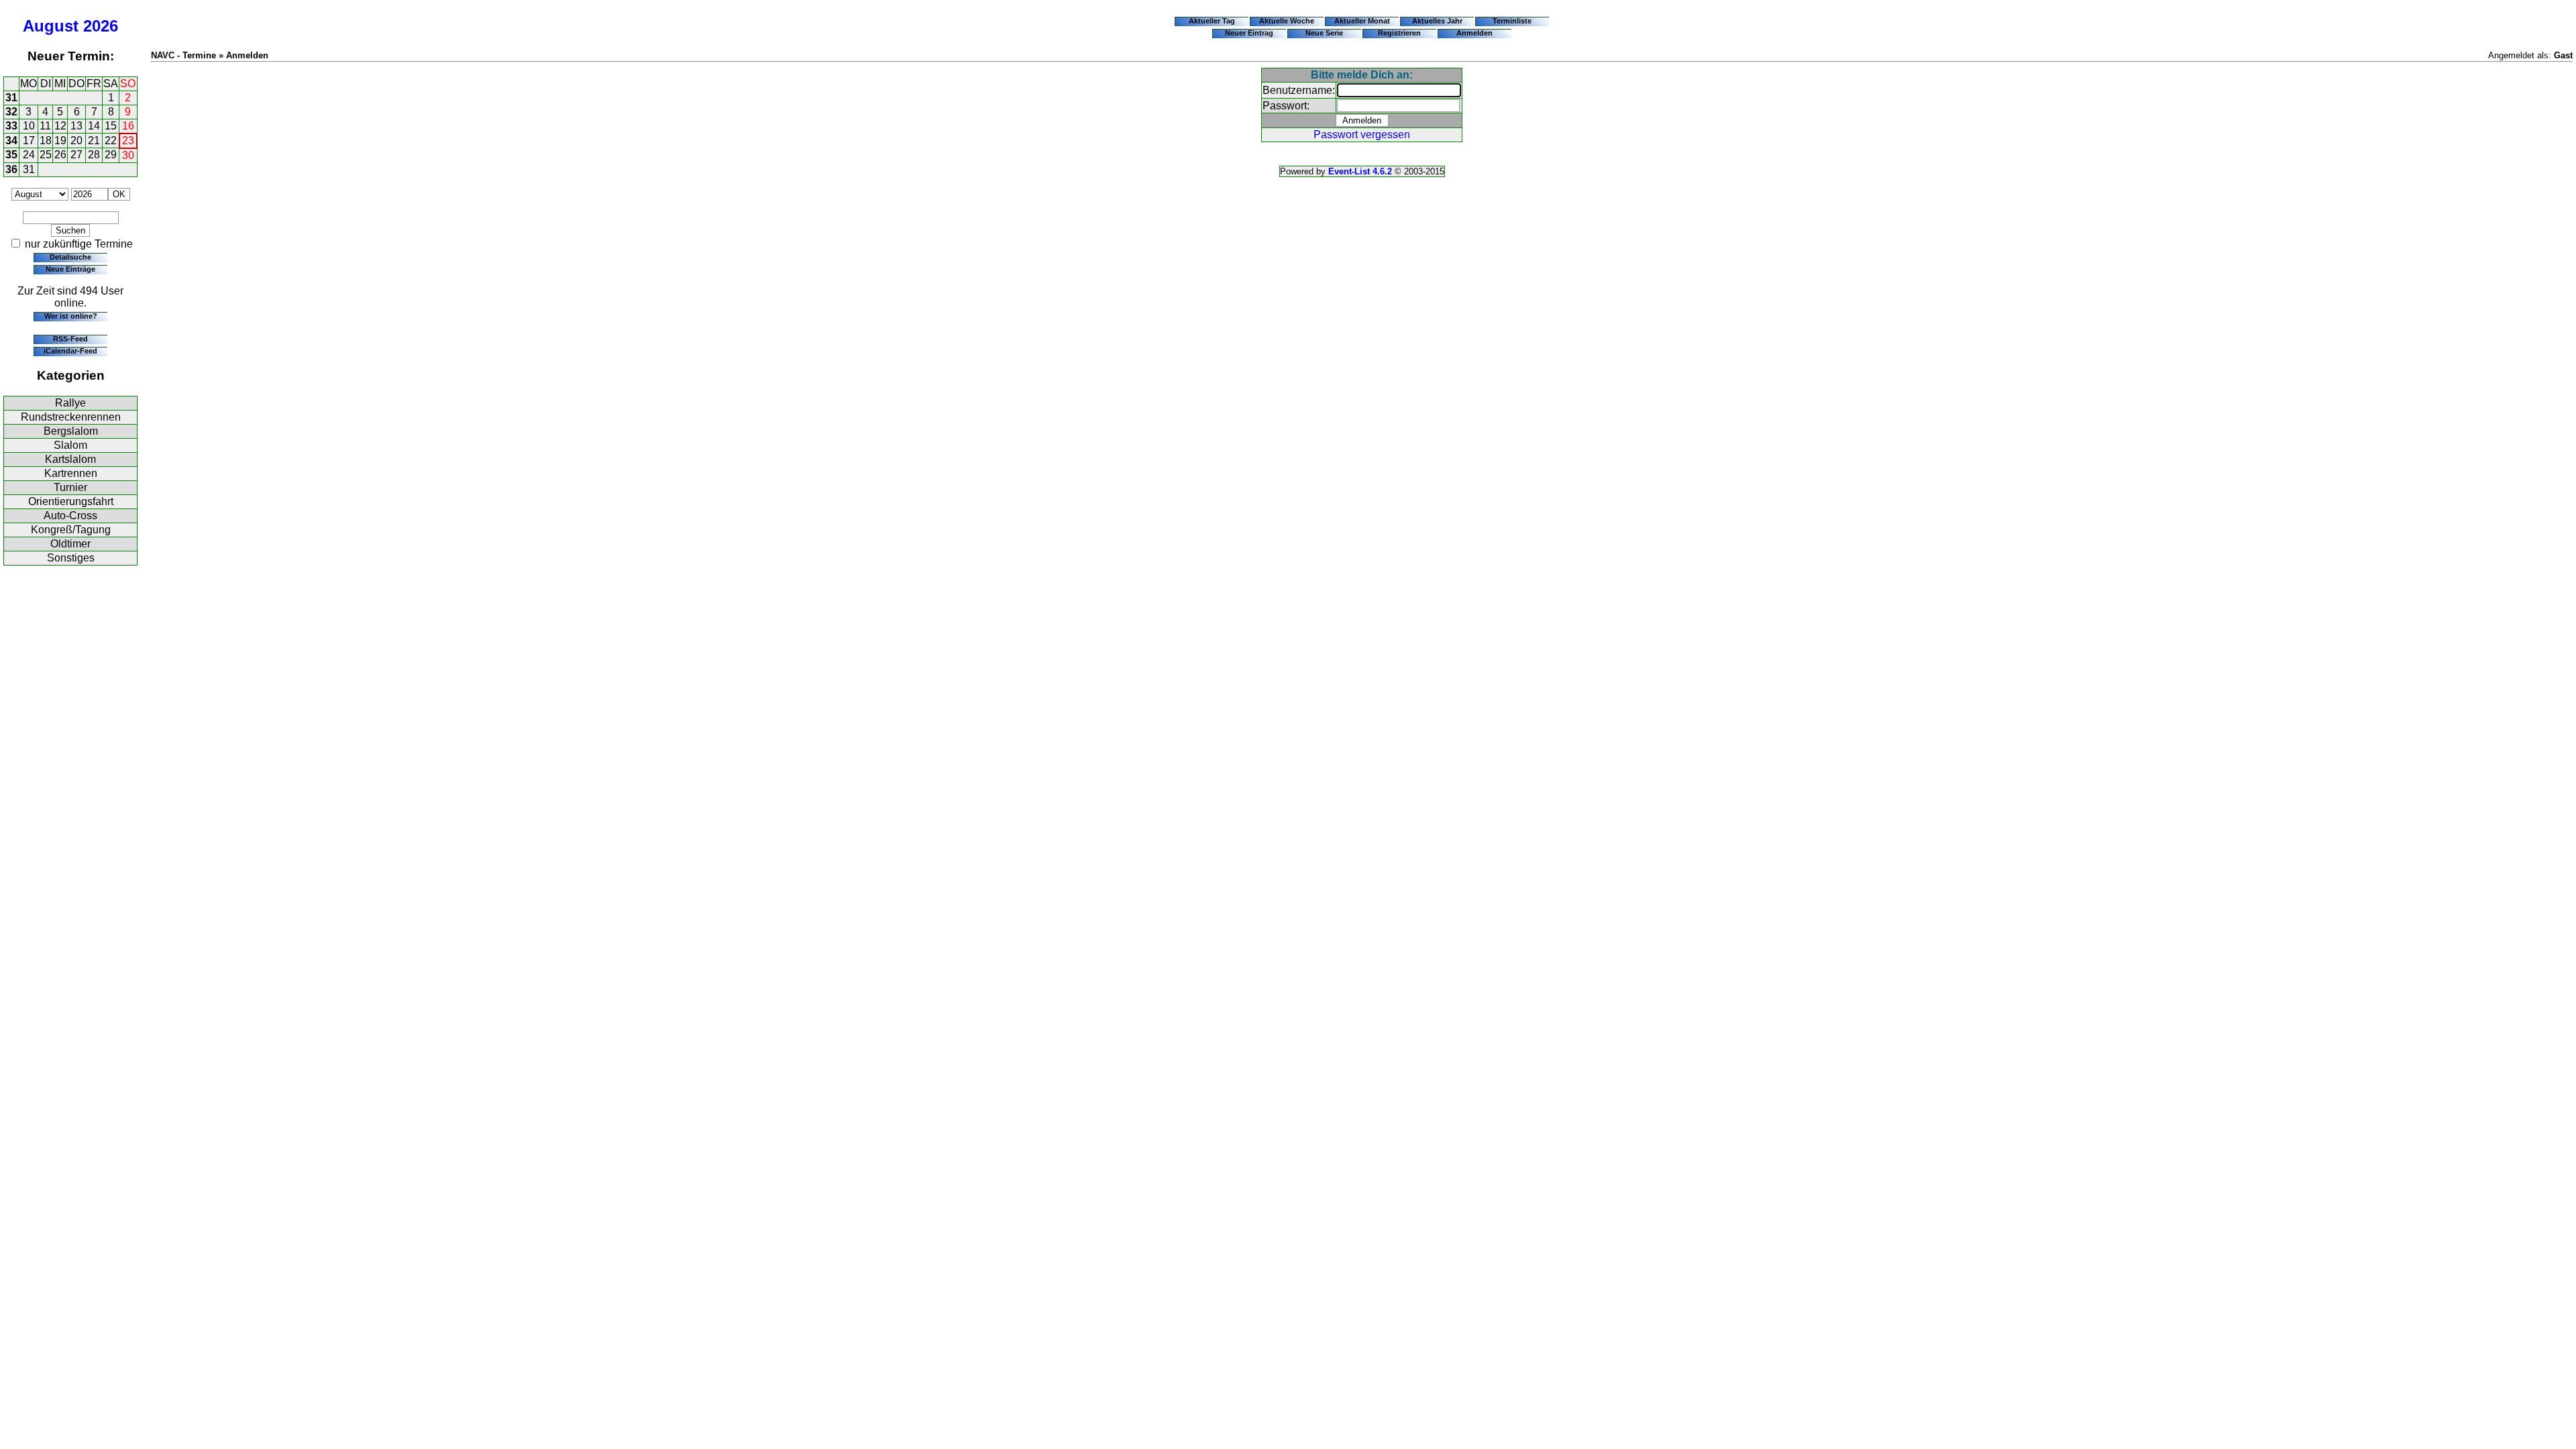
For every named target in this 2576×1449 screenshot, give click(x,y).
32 (11, 112)
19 (60, 141)
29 (111, 155)
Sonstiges (71, 558)
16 (128, 126)
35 (11, 155)
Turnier (70, 487)
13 (76, 126)
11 (45, 126)
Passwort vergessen (1362, 135)
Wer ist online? (71, 316)
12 (60, 126)
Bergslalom (71, 431)
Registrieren (1399, 33)
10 (29, 126)
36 (11, 169)
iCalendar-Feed (70, 351)
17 (29, 141)
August (51, 26)
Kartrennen (71, 473)
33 (11, 126)
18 (46, 141)
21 (94, 141)
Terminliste (1512, 21)
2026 (101, 26)
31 (11, 98)
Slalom (70, 445)
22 (111, 141)
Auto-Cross (70, 516)
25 (46, 155)
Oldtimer (70, 544)
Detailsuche (70, 257)
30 (128, 155)
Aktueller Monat (1362, 21)
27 (76, 155)
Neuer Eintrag (1249, 33)
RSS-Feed (70, 339)
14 (94, 126)
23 (128, 141)
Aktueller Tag (1212, 21)
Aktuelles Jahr (1437, 21)
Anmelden (1474, 33)
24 (29, 155)
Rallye (70, 403)
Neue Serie (1324, 33)
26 (60, 155)
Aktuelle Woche (1287, 21)
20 (76, 141)
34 (11, 141)
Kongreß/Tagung (71, 530)
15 (111, 126)
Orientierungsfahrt (71, 501)
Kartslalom (70, 459)
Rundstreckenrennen (71, 417)
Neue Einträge (70, 269)
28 (94, 155)
